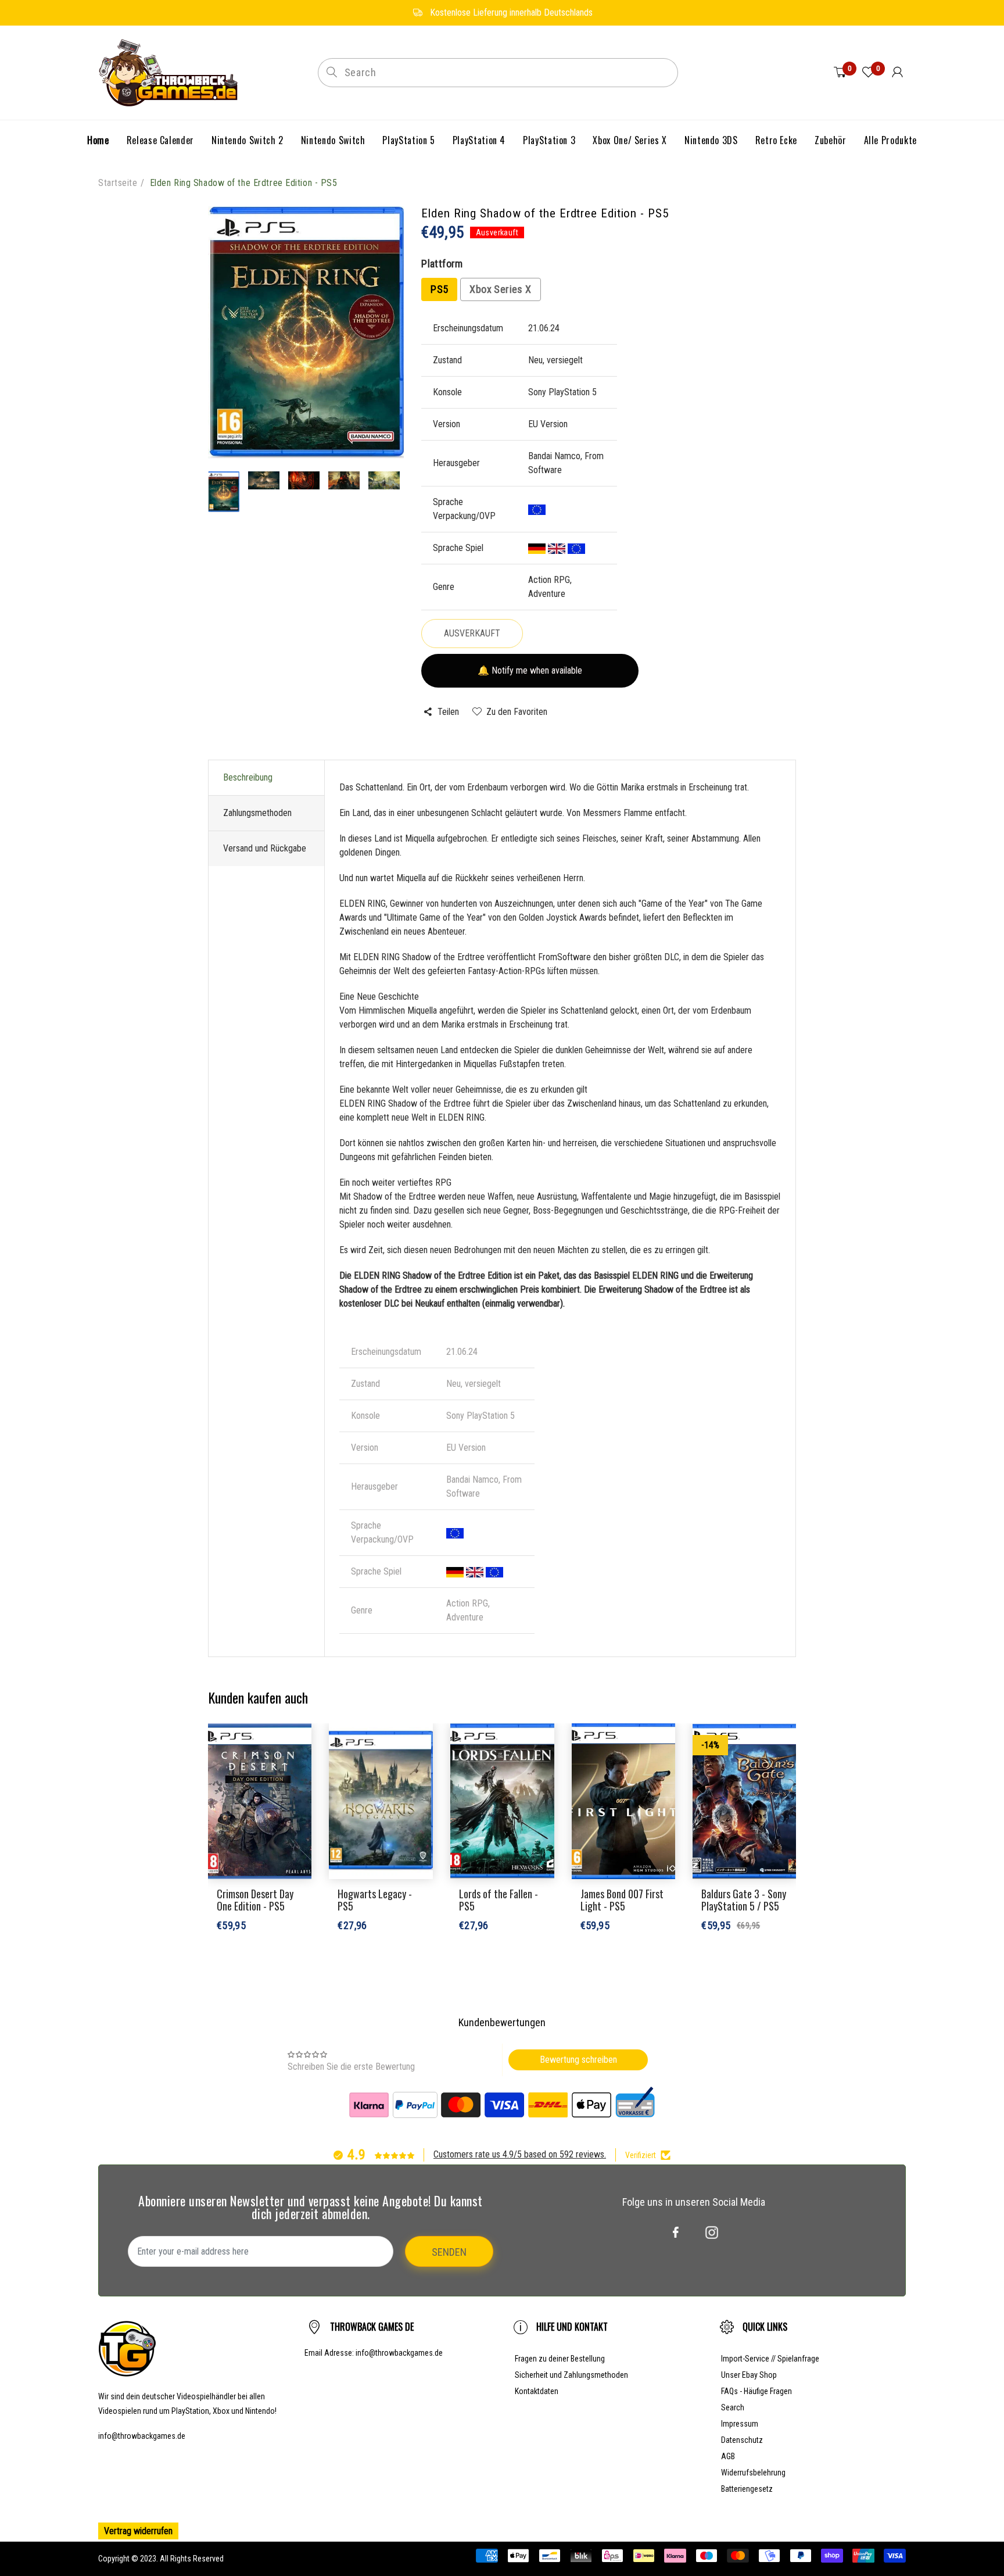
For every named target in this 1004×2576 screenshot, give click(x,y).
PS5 (439, 289)
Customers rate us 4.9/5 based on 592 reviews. (520, 2154)
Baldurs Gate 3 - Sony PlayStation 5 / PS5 (744, 1900)
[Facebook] (676, 2232)
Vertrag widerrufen (138, 2531)
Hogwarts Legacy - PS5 (375, 1900)
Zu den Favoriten (517, 712)
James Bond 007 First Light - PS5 (622, 1900)
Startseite (118, 183)
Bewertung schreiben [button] (578, 2060)
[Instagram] (712, 2232)
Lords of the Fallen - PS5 (499, 1900)
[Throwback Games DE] (171, 72)
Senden (449, 2252)
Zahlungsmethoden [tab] (257, 813)
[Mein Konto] (897, 73)
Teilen (448, 712)
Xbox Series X (500, 289)
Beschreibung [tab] (248, 777)
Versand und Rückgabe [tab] (265, 848)
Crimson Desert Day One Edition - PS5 (255, 1900)
